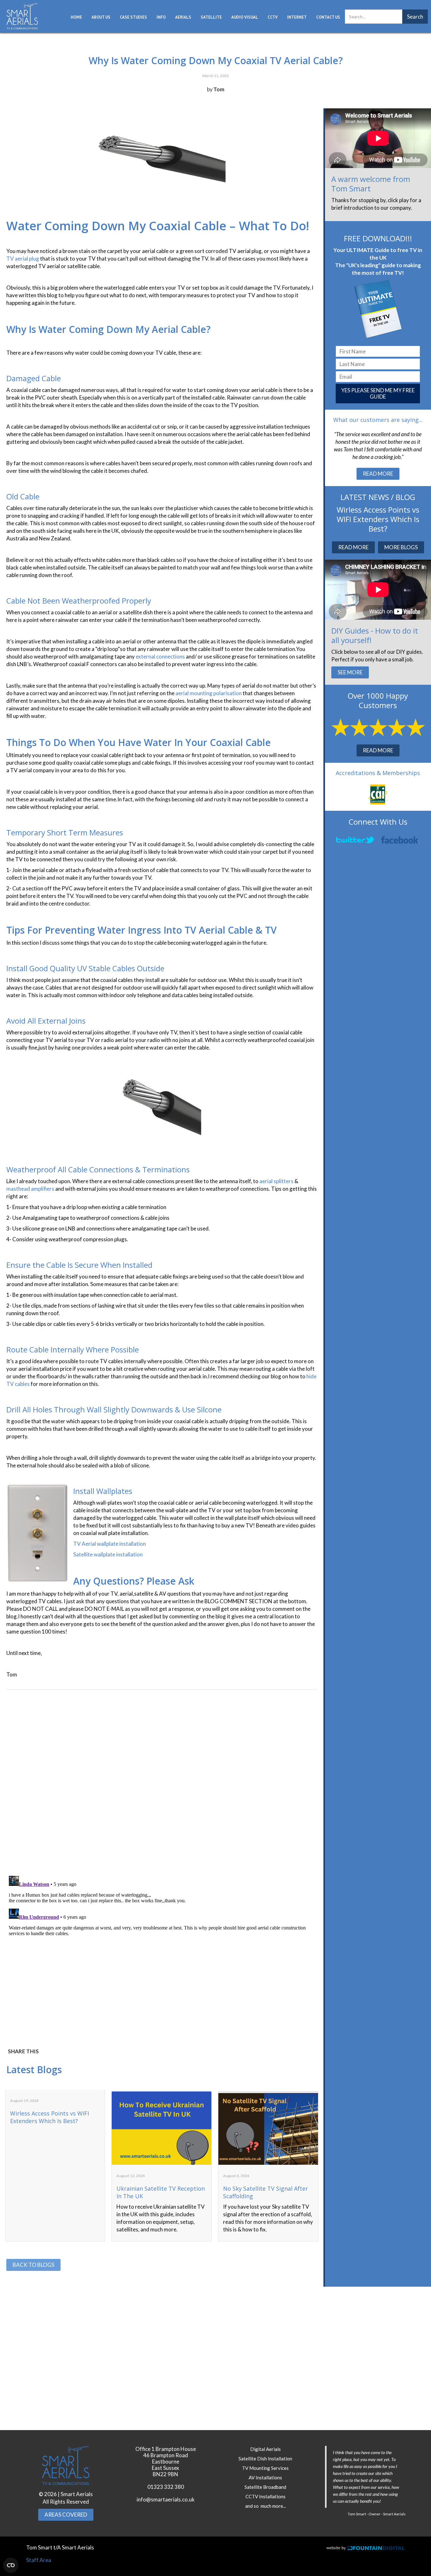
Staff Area (39, 2560)
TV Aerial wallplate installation (109, 1544)
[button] (101, 17)
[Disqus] (162, 1783)
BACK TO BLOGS (33, 2265)
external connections (160, 656)
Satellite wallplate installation (108, 1554)
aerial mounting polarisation (209, 693)
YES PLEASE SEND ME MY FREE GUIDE (378, 393)
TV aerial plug (23, 259)
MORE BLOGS (401, 547)
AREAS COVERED (66, 2515)
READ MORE (378, 474)
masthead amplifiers (30, 1189)
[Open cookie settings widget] (11, 2565)
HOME (76, 17)
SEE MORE (350, 672)
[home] (22, 16)
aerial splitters (276, 1181)
